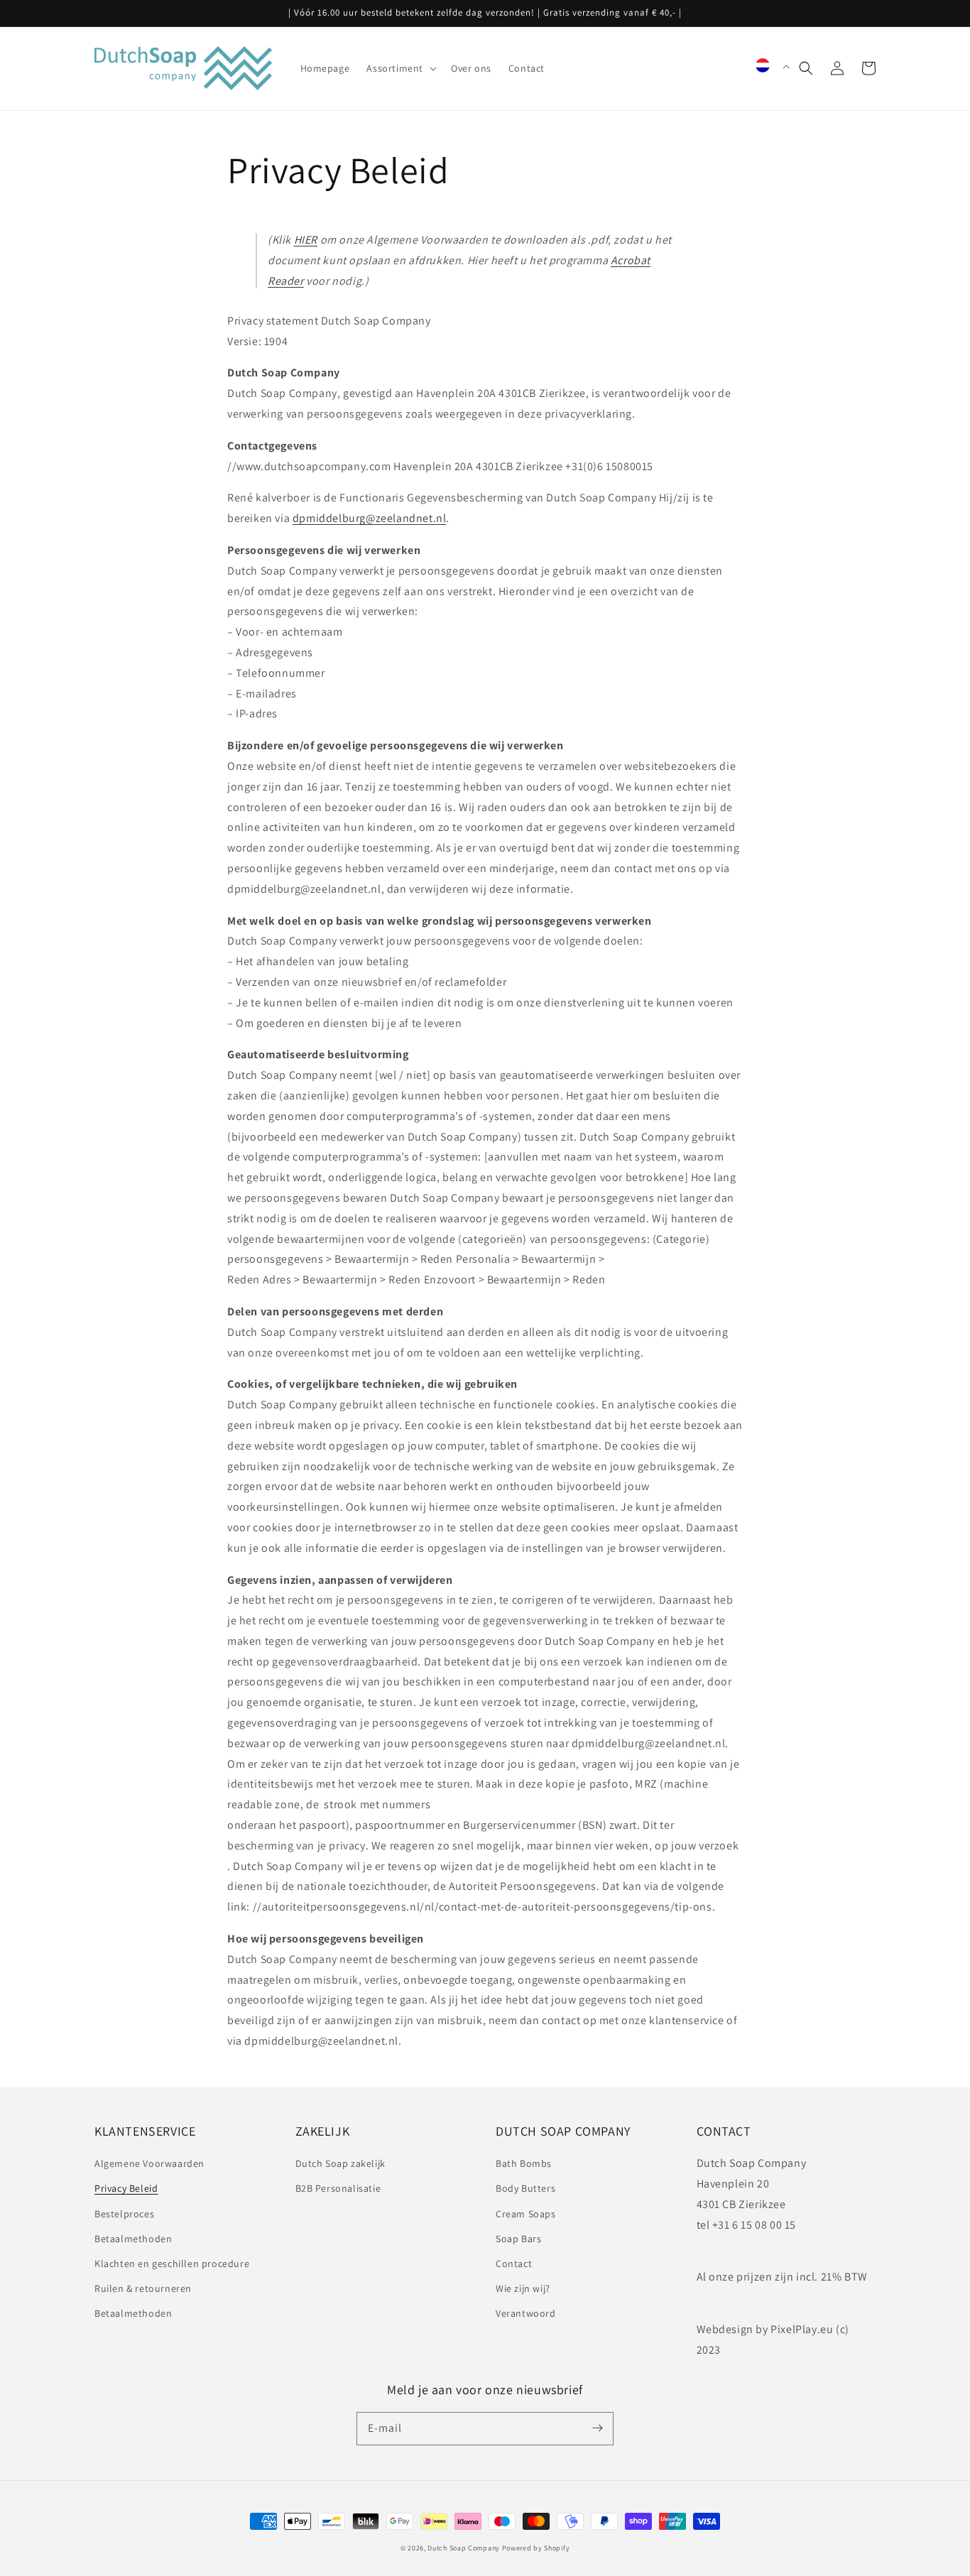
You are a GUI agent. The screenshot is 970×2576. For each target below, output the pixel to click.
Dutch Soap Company (464, 2548)
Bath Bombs (524, 2163)
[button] (806, 68)
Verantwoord (526, 2313)
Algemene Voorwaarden (149, 2163)
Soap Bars (518, 2239)
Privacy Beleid (126, 2188)
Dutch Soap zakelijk (340, 2163)
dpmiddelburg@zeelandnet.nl (370, 518)
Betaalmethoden (133, 2239)
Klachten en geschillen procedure (172, 2263)
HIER (306, 240)
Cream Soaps (526, 2214)
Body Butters (525, 2188)
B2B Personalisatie (338, 2188)
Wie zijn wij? (523, 2288)
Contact (514, 2263)
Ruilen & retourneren (143, 2288)
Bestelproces (124, 2214)
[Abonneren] (597, 2428)
